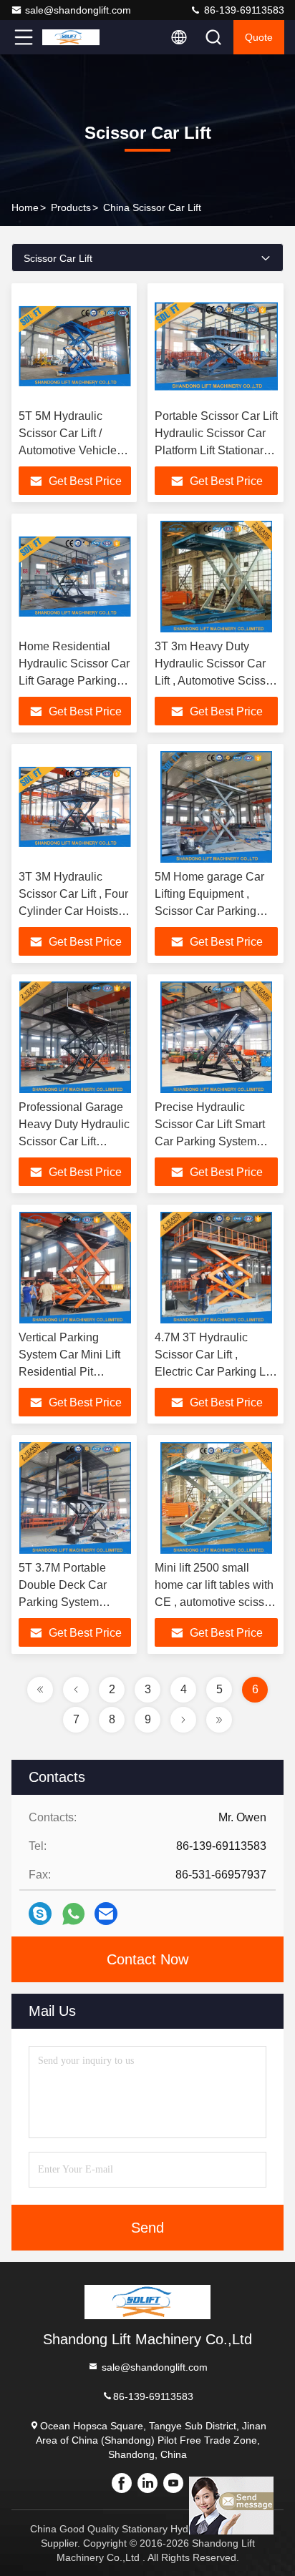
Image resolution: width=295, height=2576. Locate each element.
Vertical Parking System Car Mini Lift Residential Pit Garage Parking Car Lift (69, 1372)
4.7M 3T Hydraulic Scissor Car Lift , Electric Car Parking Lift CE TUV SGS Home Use (214, 1372)
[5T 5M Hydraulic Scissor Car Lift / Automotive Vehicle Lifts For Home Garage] (75, 346)
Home (25, 207)
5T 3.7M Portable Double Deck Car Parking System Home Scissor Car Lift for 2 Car (74, 1602)
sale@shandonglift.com (78, 10)
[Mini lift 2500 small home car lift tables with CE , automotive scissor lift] (216, 1498)
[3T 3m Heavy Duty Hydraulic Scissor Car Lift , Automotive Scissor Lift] (216, 577)
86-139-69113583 (243, 10)
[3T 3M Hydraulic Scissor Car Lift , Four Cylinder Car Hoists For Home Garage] (75, 807)
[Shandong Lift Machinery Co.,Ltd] (71, 37)
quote (259, 37)
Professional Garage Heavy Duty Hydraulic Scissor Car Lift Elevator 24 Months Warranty (74, 1141)
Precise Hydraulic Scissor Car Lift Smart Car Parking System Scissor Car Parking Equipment (210, 1141)
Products (71, 207)
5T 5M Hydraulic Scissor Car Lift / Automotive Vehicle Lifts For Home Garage (68, 450)
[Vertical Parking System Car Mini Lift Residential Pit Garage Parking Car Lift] (75, 1268)
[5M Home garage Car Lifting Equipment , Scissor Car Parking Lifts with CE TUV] (216, 807)
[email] (106, 1914)
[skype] (40, 1914)
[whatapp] (73, 1914)
